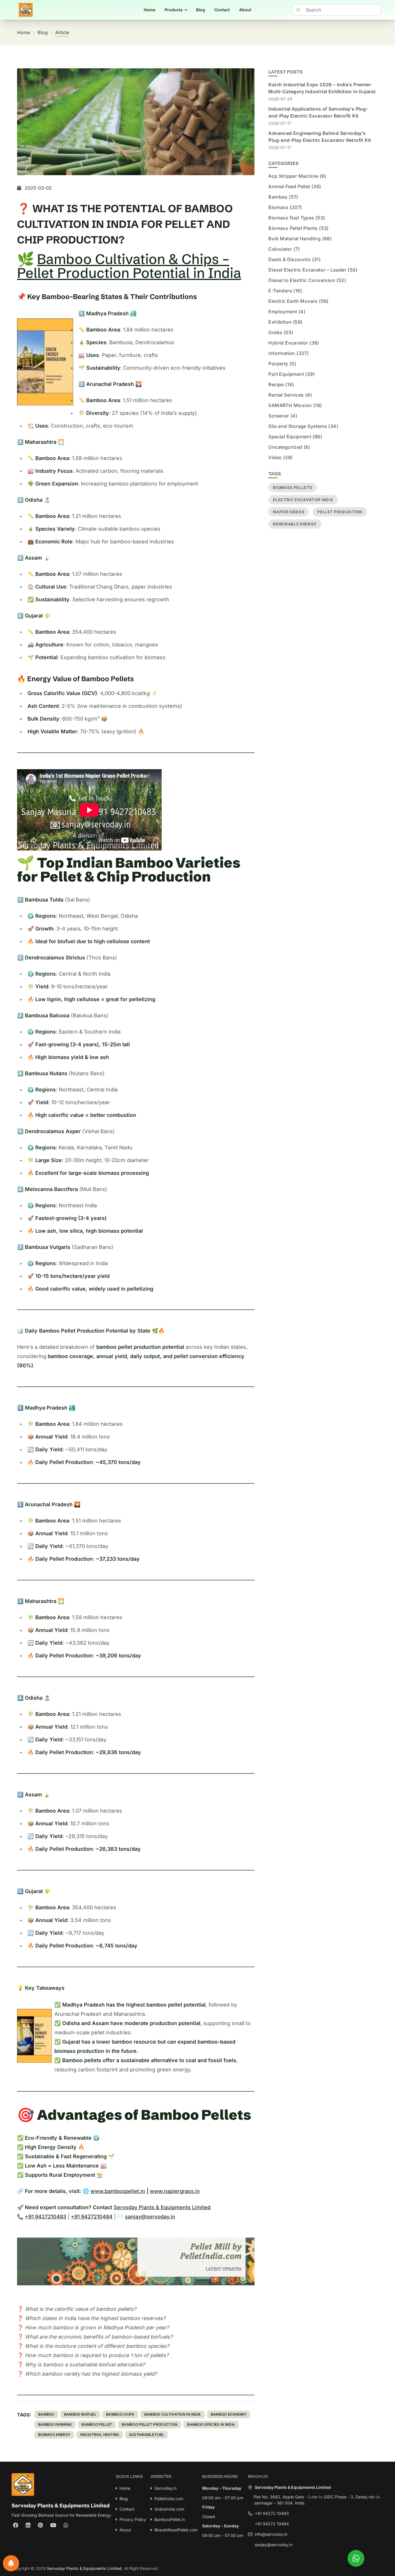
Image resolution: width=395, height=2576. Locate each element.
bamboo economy (229, 2414)
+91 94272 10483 (272, 2513)
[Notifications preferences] (11, 2563)
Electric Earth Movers (293, 301)
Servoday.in (166, 2488)
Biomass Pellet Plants (293, 228)
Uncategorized (285, 447)
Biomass (278, 207)
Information (282, 353)
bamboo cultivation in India (173, 2414)
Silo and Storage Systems (298, 426)
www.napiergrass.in (175, 2191)
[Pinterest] (40, 2525)
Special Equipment (290, 437)
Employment (283, 312)
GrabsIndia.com (169, 2509)
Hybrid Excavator (288, 343)
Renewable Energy (295, 524)
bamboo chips (120, 2414)
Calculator (280, 249)
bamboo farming (55, 2424)
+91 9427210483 (46, 2217)
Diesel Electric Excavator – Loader (307, 270)
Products (174, 10)
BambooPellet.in (170, 2519)
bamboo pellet (97, 2424)
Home (149, 10)
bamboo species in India (211, 2424)
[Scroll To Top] (377, 2558)
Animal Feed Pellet (289, 186)
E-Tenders (280, 291)
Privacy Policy (133, 2519)
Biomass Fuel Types (291, 218)
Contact (222, 10)
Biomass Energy (54, 2435)
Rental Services (286, 395)
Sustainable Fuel (147, 2435)
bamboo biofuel (80, 2414)
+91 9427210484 (92, 2217)
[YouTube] (53, 2525)
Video (275, 457)
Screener (279, 416)
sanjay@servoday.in (150, 2217)
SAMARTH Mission (290, 405)
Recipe (276, 384)
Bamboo (46, 2414)
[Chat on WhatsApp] (356, 2558)
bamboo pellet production (149, 2424)
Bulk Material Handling (295, 239)
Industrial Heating (99, 2435)
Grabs (275, 332)
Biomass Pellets (292, 488)
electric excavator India (303, 500)
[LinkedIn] (28, 2525)
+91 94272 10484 (272, 2524)
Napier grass (289, 512)
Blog (201, 10)
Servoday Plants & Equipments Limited (162, 2207)
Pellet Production (340, 512)
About (245, 10)
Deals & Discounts (289, 259)
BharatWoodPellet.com (176, 2530)
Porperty (278, 364)
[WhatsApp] (66, 2525)
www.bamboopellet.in (118, 2191)
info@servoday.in (271, 2534)
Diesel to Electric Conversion (302, 280)
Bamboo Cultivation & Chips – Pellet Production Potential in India (129, 266)
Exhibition (280, 322)
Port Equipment (286, 374)
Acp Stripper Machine (293, 176)
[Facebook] (16, 2525)
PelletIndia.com (169, 2499)
